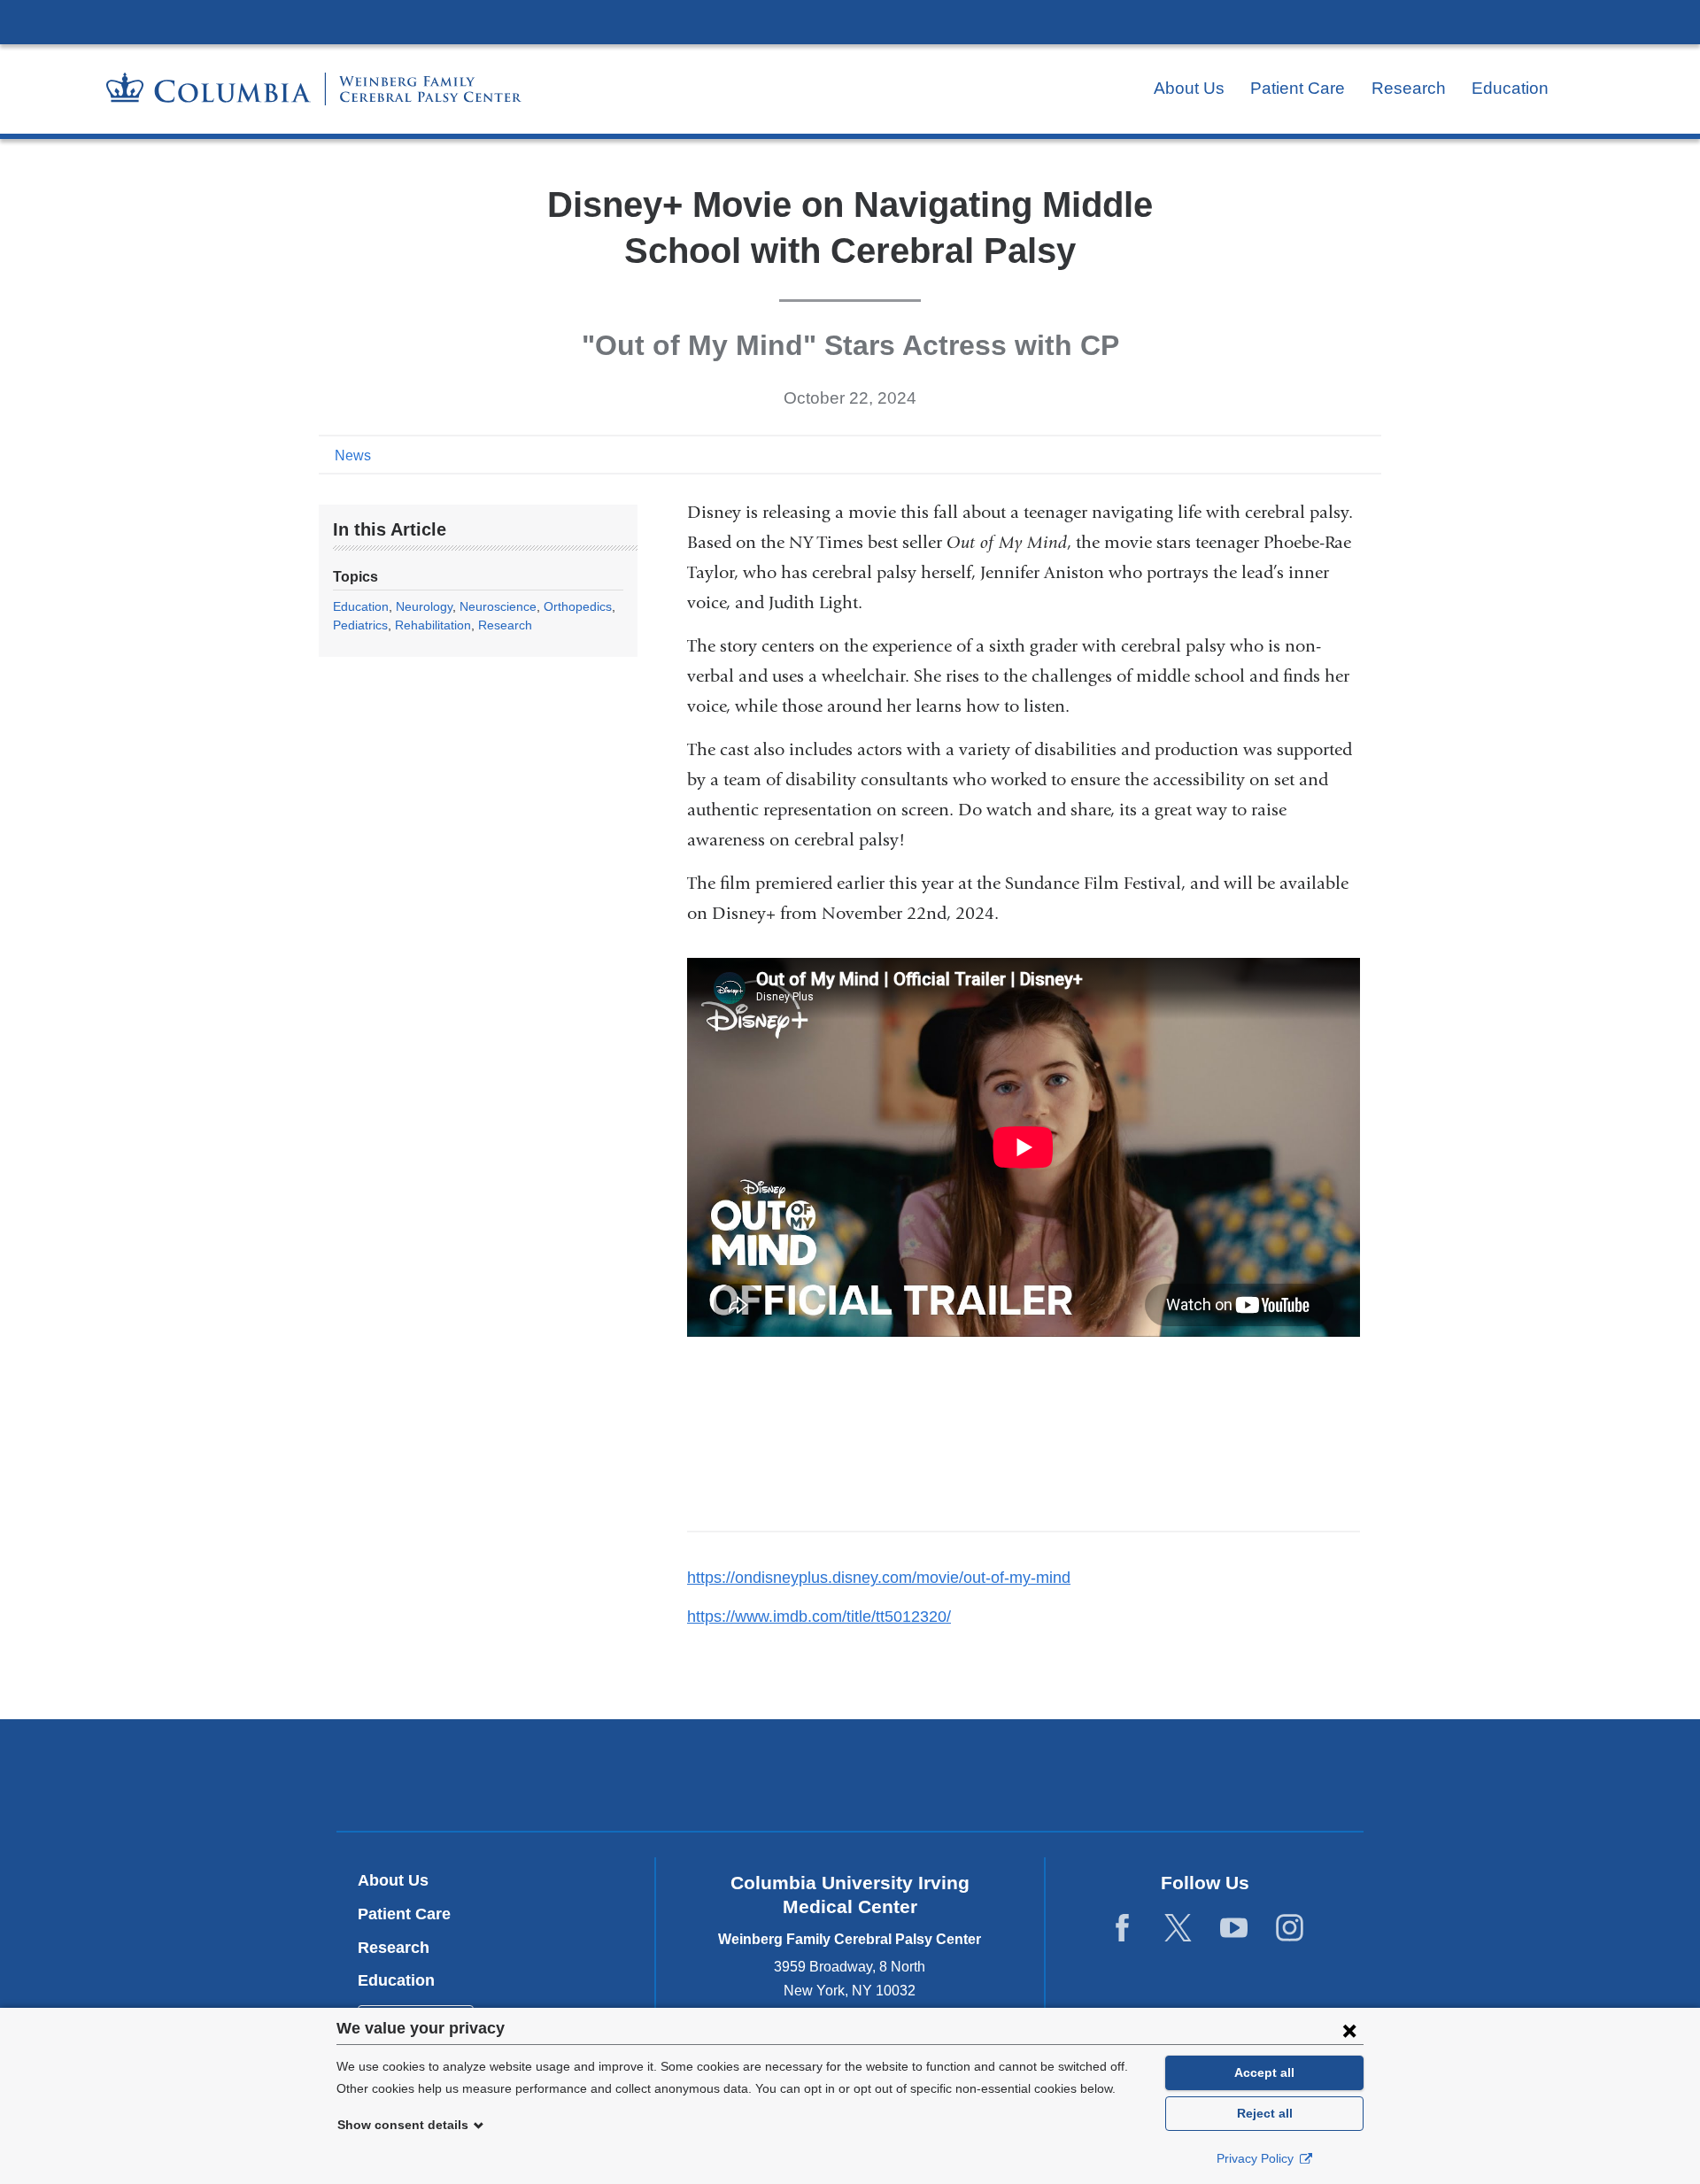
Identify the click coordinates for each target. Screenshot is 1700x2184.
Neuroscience (498, 606)
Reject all (1265, 2113)
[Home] (314, 89)
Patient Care (1298, 88)
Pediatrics (360, 625)
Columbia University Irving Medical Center (850, 21)
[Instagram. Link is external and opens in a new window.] (1290, 1929)
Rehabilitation (433, 625)
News (353, 455)
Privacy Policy (1257, 2158)
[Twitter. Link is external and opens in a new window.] (1178, 1929)
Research (1409, 88)
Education (1510, 88)
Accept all (1264, 2072)
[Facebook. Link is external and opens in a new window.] (1122, 1929)
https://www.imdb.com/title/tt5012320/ (826, 1617)
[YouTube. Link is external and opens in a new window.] (1234, 1929)
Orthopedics (578, 606)
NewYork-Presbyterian (850, 1779)
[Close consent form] (1349, 2030)
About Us (1189, 88)
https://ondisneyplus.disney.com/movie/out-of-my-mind (885, 1578)
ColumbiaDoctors (1105, 1775)
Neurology (424, 606)
